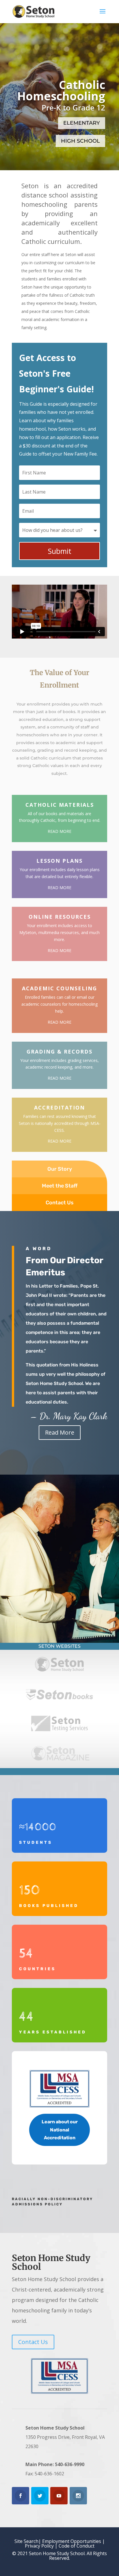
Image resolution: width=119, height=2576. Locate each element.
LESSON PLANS (59, 861)
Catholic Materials (60, 805)
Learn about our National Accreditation (60, 2130)
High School (80, 141)
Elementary (82, 123)
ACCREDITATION (59, 1107)
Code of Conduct (77, 2546)
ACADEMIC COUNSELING (59, 988)
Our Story (60, 1169)
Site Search (26, 2541)
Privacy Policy (39, 2546)
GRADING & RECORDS (59, 1052)
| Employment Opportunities (70, 2541)
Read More (60, 1432)
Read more (59, 831)
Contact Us (60, 1203)
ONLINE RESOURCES (60, 917)
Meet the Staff (60, 1186)
